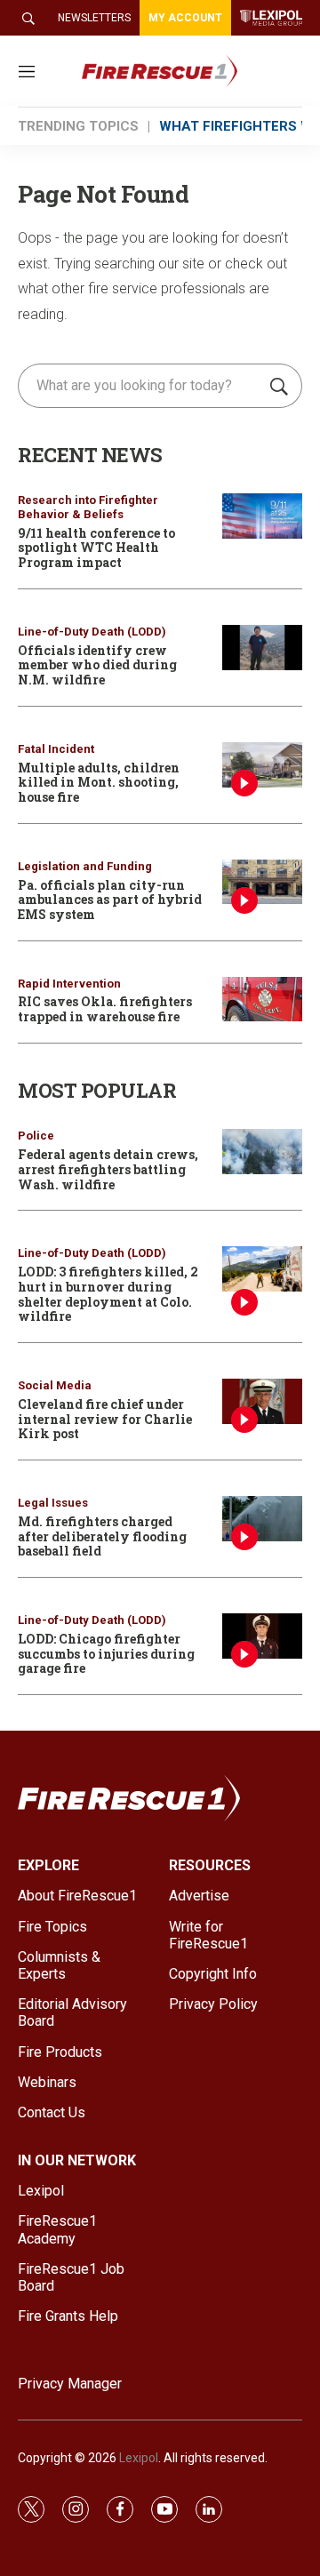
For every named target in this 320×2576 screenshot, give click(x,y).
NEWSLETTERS (94, 18)
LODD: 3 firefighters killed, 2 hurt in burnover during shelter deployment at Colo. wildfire (108, 1294)
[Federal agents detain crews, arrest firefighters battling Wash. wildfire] (262, 1152)
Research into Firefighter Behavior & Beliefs (88, 507)
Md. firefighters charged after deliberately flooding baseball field (102, 1536)
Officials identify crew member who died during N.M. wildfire (97, 665)
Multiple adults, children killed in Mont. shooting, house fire (99, 783)
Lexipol (139, 2458)
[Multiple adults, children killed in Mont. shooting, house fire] (262, 765)
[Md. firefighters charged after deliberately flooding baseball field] (262, 1519)
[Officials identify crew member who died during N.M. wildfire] (262, 648)
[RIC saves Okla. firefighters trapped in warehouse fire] (262, 1000)
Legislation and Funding (85, 866)
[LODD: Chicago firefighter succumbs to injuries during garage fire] (262, 1636)
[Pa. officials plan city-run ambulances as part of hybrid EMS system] (262, 882)
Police (36, 1136)
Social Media (55, 1385)
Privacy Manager (70, 2384)
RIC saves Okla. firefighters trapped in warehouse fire (105, 1009)
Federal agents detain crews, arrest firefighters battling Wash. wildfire (108, 1169)
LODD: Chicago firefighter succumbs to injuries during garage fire (106, 1654)
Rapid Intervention (69, 984)
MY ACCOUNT (185, 18)
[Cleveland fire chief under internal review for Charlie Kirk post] (262, 1401)
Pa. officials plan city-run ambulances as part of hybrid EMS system (110, 900)
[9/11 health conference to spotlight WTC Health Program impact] (262, 516)
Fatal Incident (56, 749)
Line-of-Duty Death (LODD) (92, 632)
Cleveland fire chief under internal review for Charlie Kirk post (105, 1419)
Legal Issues (53, 1503)
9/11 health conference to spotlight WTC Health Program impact (96, 548)
